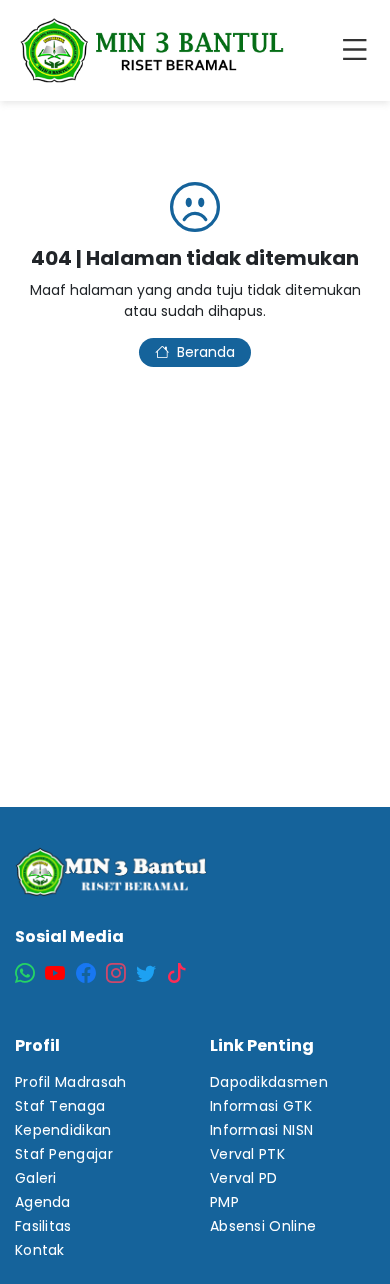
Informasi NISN (261, 1130)
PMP (224, 1202)
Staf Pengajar (64, 1154)
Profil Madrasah (71, 1082)
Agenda (43, 1202)
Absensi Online (263, 1226)
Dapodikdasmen (269, 1082)
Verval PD (244, 1178)
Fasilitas (43, 1226)
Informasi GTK (261, 1106)
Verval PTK (247, 1154)
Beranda (206, 352)
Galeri (36, 1178)
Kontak (40, 1250)
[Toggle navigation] (359, 51)
